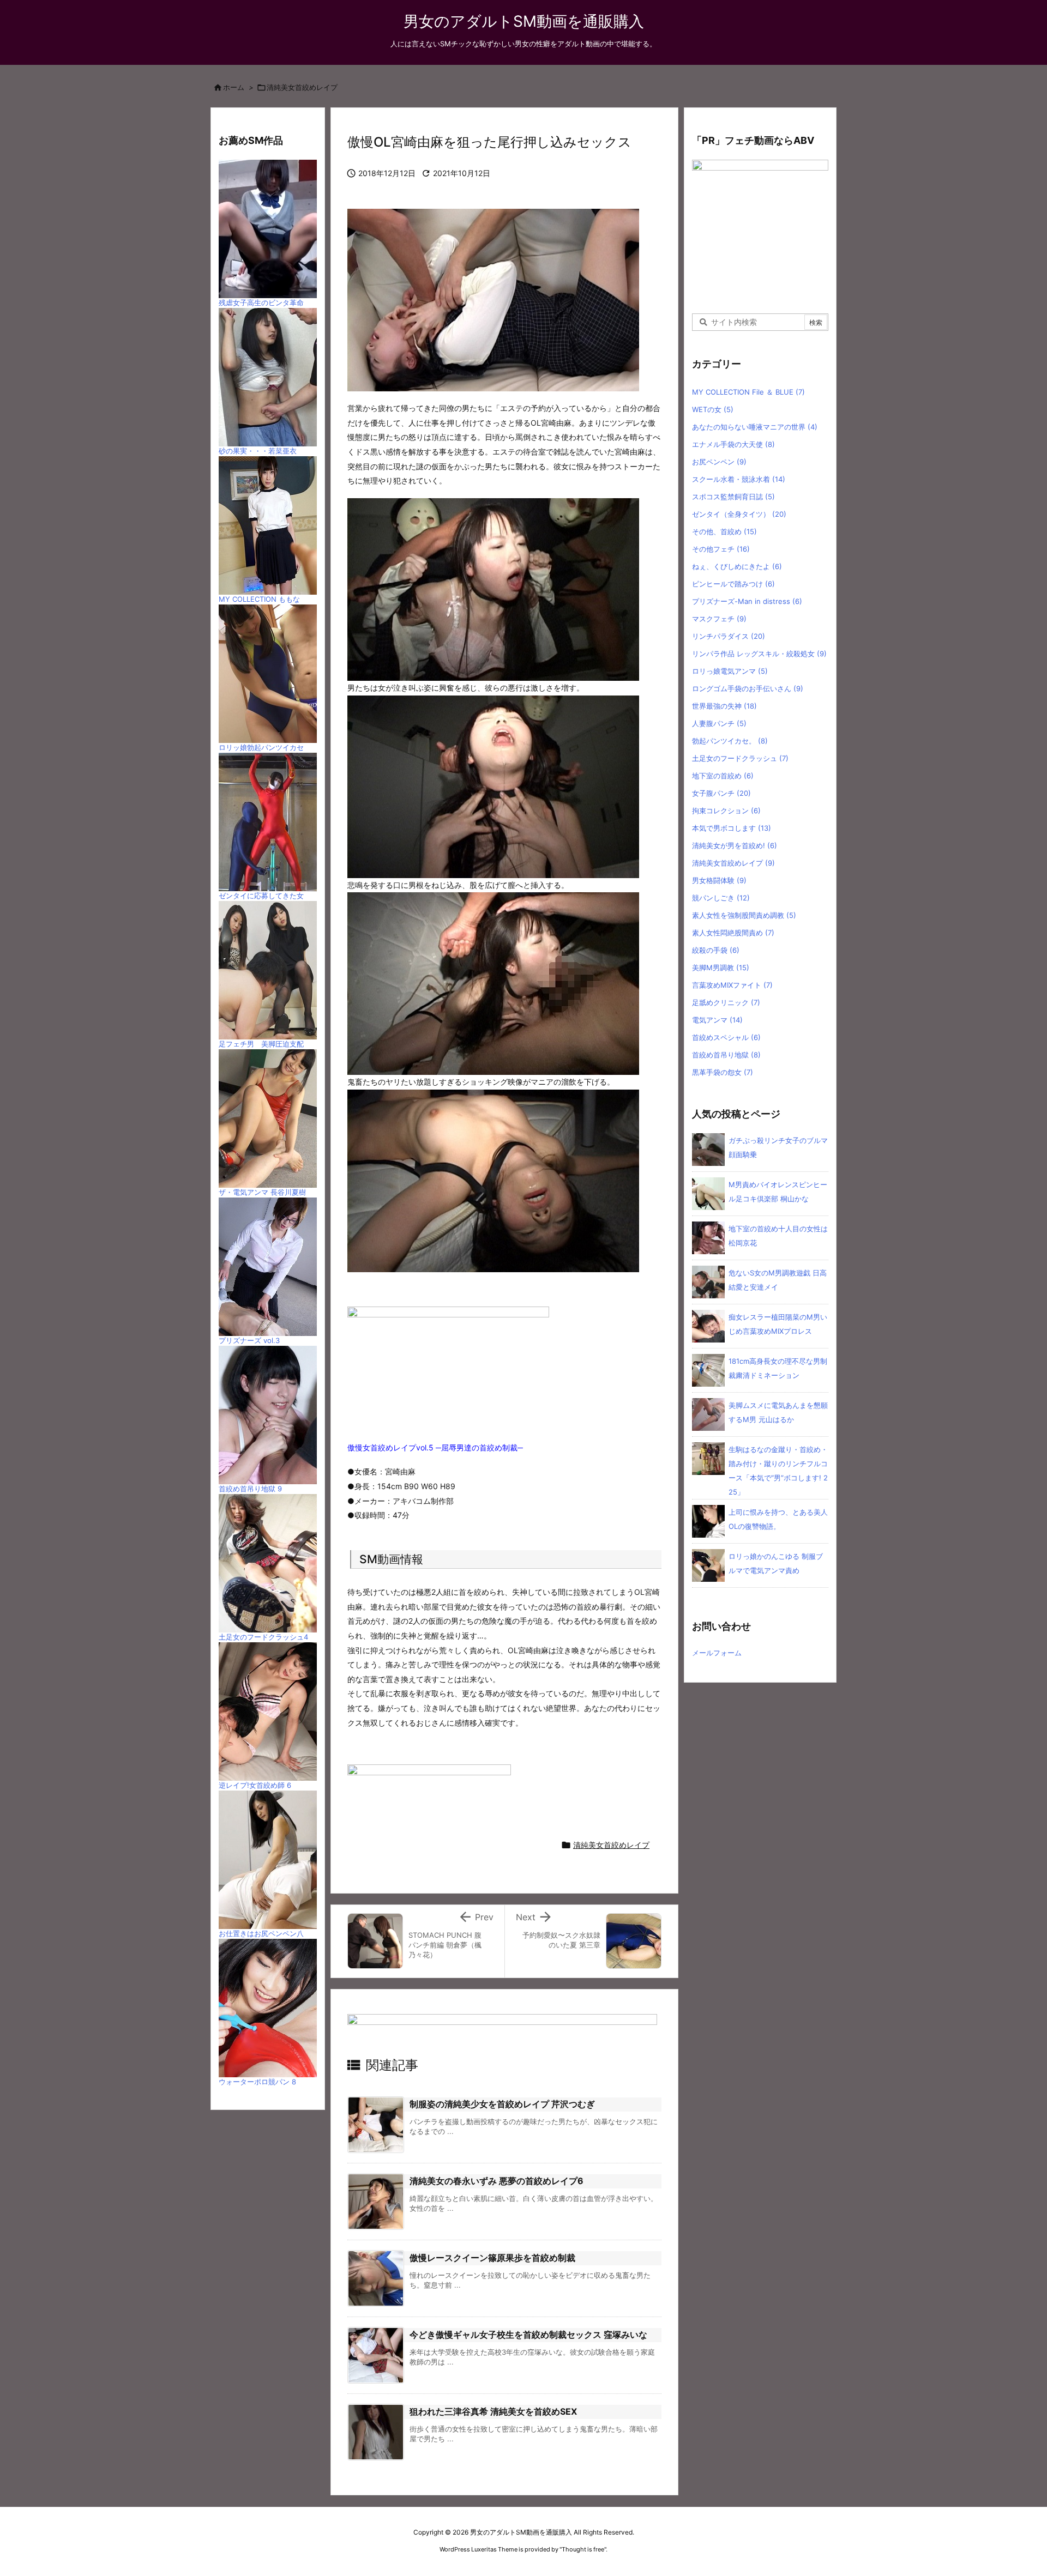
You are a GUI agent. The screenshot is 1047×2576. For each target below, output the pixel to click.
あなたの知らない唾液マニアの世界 (755, 427)
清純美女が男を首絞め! (735, 845)
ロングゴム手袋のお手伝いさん (748, 688)
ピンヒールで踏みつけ (733, 584)
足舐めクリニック (726, 1002)
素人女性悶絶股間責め (733, 933)
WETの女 (713, 409)
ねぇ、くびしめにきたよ (737, 566)
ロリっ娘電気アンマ (730, 671)
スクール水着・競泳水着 (739, 479)
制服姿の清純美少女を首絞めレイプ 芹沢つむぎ (502, 2104)
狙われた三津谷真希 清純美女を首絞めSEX (493, 2411)
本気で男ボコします (732, 828)
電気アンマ (717, 1020)
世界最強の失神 (724, 706)
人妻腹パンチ (719, 723)
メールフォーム (717, 1653)
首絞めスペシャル (726, 1037)
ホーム (234, 87)
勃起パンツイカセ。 (730, 741)
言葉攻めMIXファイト (732, 985)
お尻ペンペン (719, 462)
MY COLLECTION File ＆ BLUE (748, 392)
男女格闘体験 (719, 880)
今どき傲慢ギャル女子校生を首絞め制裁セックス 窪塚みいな (528, 2335)
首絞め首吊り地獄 (726, 1055)
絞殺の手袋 (716, 950)
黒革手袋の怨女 (723, 1072)
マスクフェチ (719, 619)
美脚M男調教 (721, 967)
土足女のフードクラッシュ (740, 758)
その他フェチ (721, 549)
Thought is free (583, 2549)
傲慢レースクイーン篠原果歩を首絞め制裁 (492, 2258)
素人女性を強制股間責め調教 (744, 915)
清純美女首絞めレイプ (302, 87)
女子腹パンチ (721, 793)
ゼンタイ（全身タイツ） (739, 514)
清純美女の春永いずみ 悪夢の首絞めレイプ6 (497, 2181)
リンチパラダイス (729, 636)
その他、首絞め (724, 531)
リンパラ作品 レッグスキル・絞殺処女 (759, 654)
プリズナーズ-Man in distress (747, 601)
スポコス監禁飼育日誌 (733, 497)
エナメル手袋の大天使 (733, 444)
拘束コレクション (726, 811)
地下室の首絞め (723, 776)
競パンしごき (721, 898)
